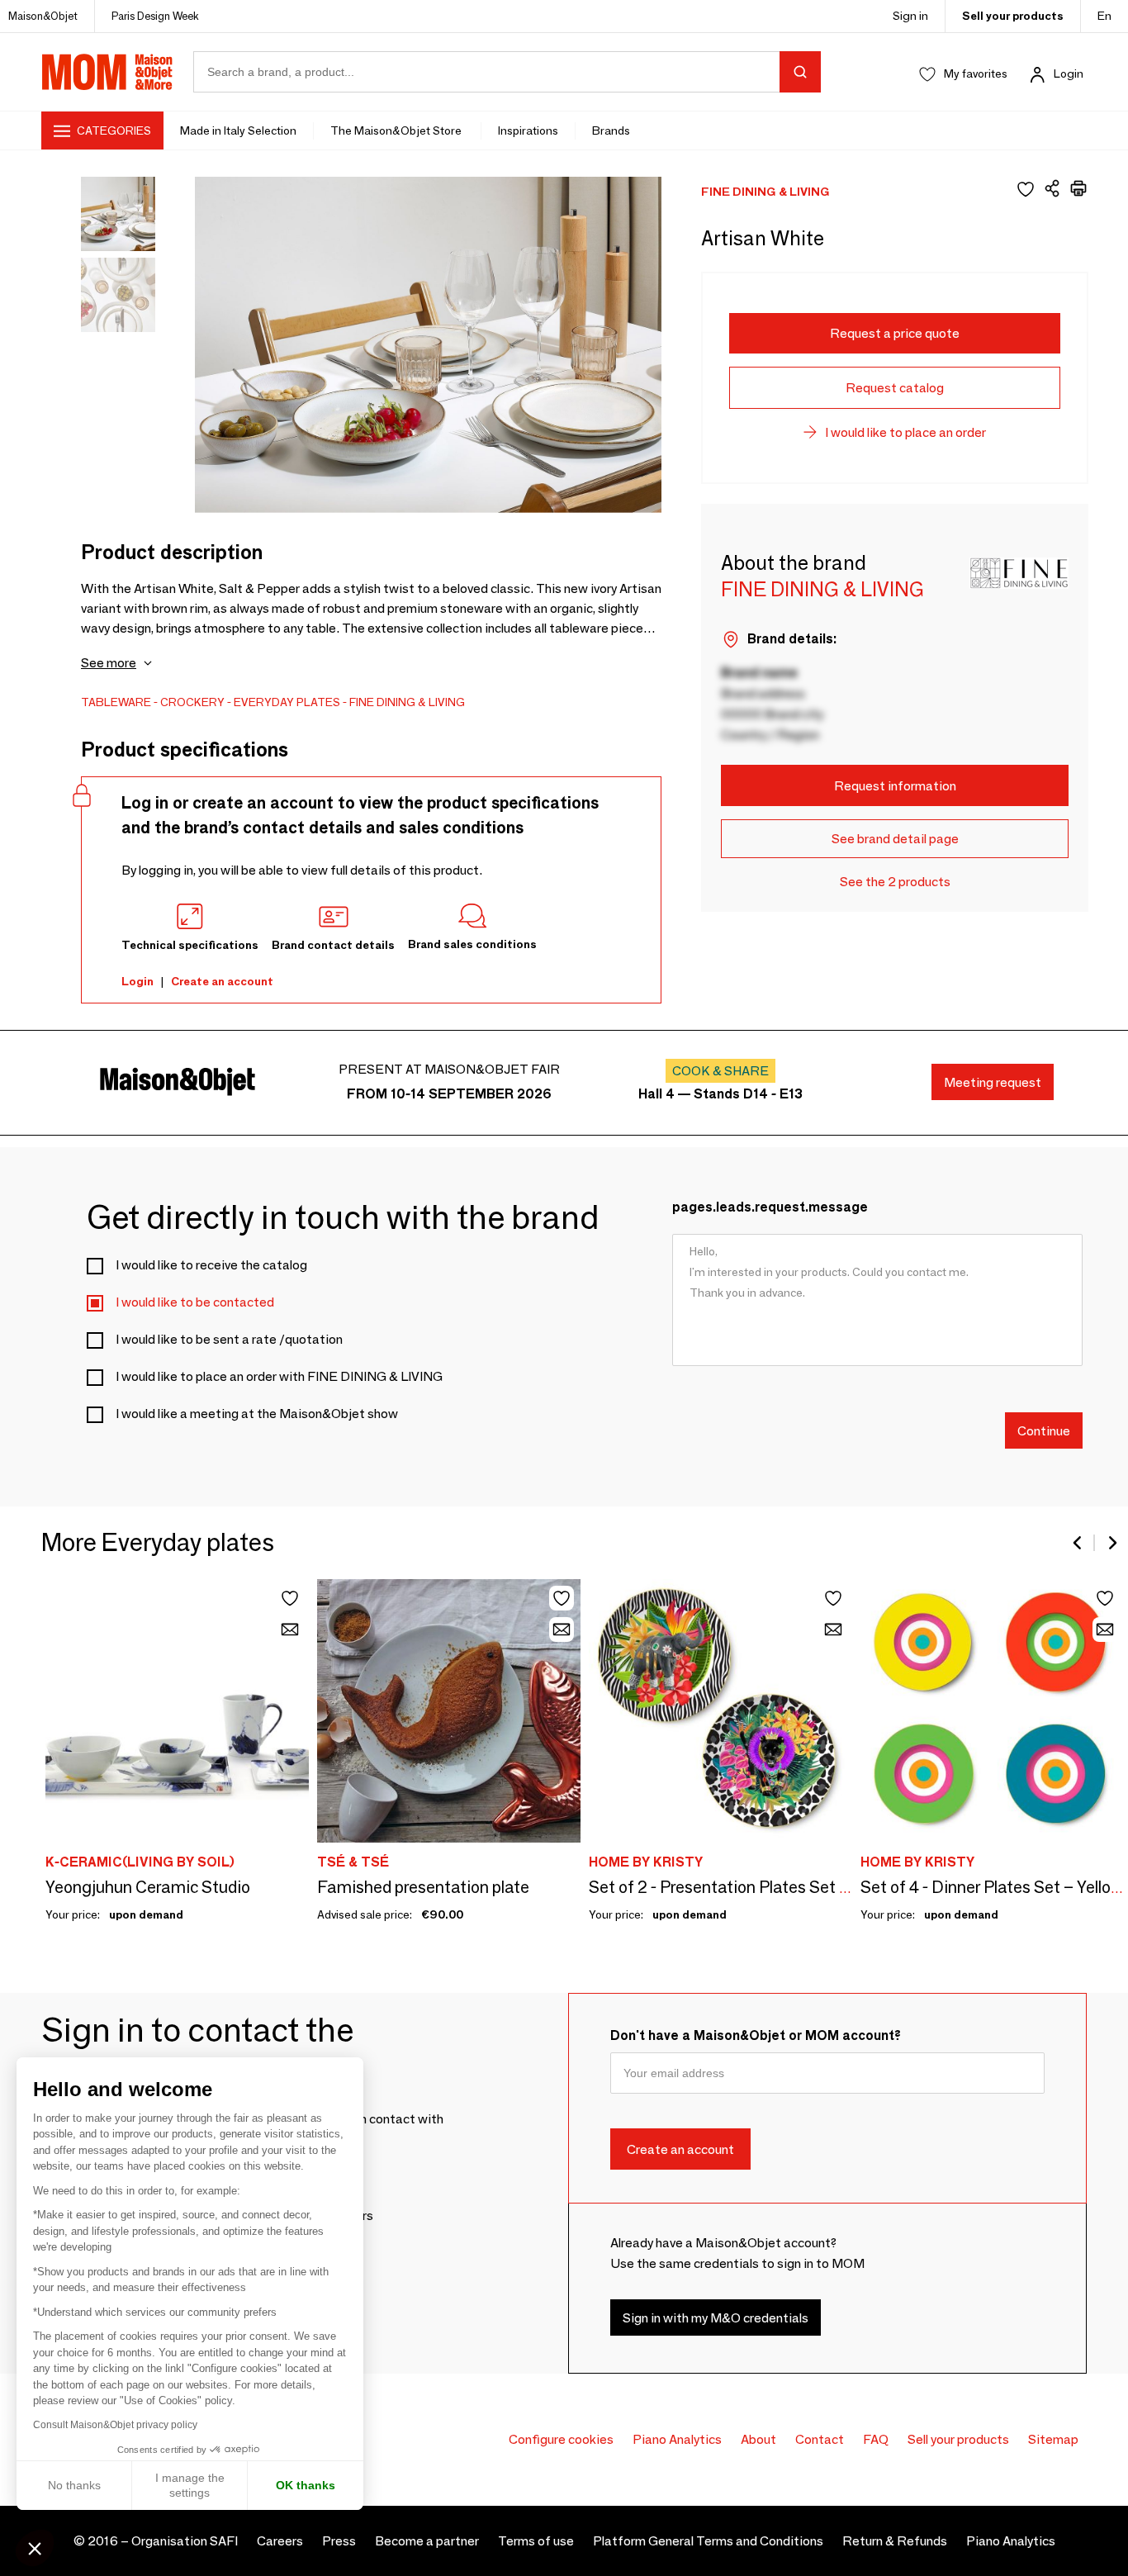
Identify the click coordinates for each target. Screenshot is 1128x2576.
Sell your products (1013, 16)
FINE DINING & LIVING (407, 702)
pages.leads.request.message (770, 1207)
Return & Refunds (895, 2541)
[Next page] (1111, 1543)
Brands (611, 130)
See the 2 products (895, 882)
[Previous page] (1078, 1543)
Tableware (116, 702)
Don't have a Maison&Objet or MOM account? (756, 2035)
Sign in (910, 16)
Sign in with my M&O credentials (716, 2317)
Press (339, 2541)
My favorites (976, 74)
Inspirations (528, 130)
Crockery (192, 702)
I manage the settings (190, 2485)
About (758, 2439)
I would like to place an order (905, 432)
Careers (280, 2541)
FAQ (876, 2439)
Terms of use (536, 2541)
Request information (895, 786)
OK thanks (306, 2485)
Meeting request (993, 1082)
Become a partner (427, 2541)
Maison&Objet (43, 16)
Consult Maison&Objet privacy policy (115, 2425)
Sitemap (1053, 2439)
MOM (107, 72)
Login (1069, 74)
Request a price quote (895, 333)
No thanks (74, 2485)
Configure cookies (561, 2439)
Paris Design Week (155, 16)
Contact (820, 2439)
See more (109, 663)
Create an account (222, 981)
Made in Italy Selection (238, 130)
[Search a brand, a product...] (800, 72)
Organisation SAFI (185, 2541)
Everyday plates (287, 702)
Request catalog (895, 388)
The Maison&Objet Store (397, 130)
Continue (1044, 1430)
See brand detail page (895, 839)
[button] (35, 2548)
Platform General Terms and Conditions (708, 2541)
